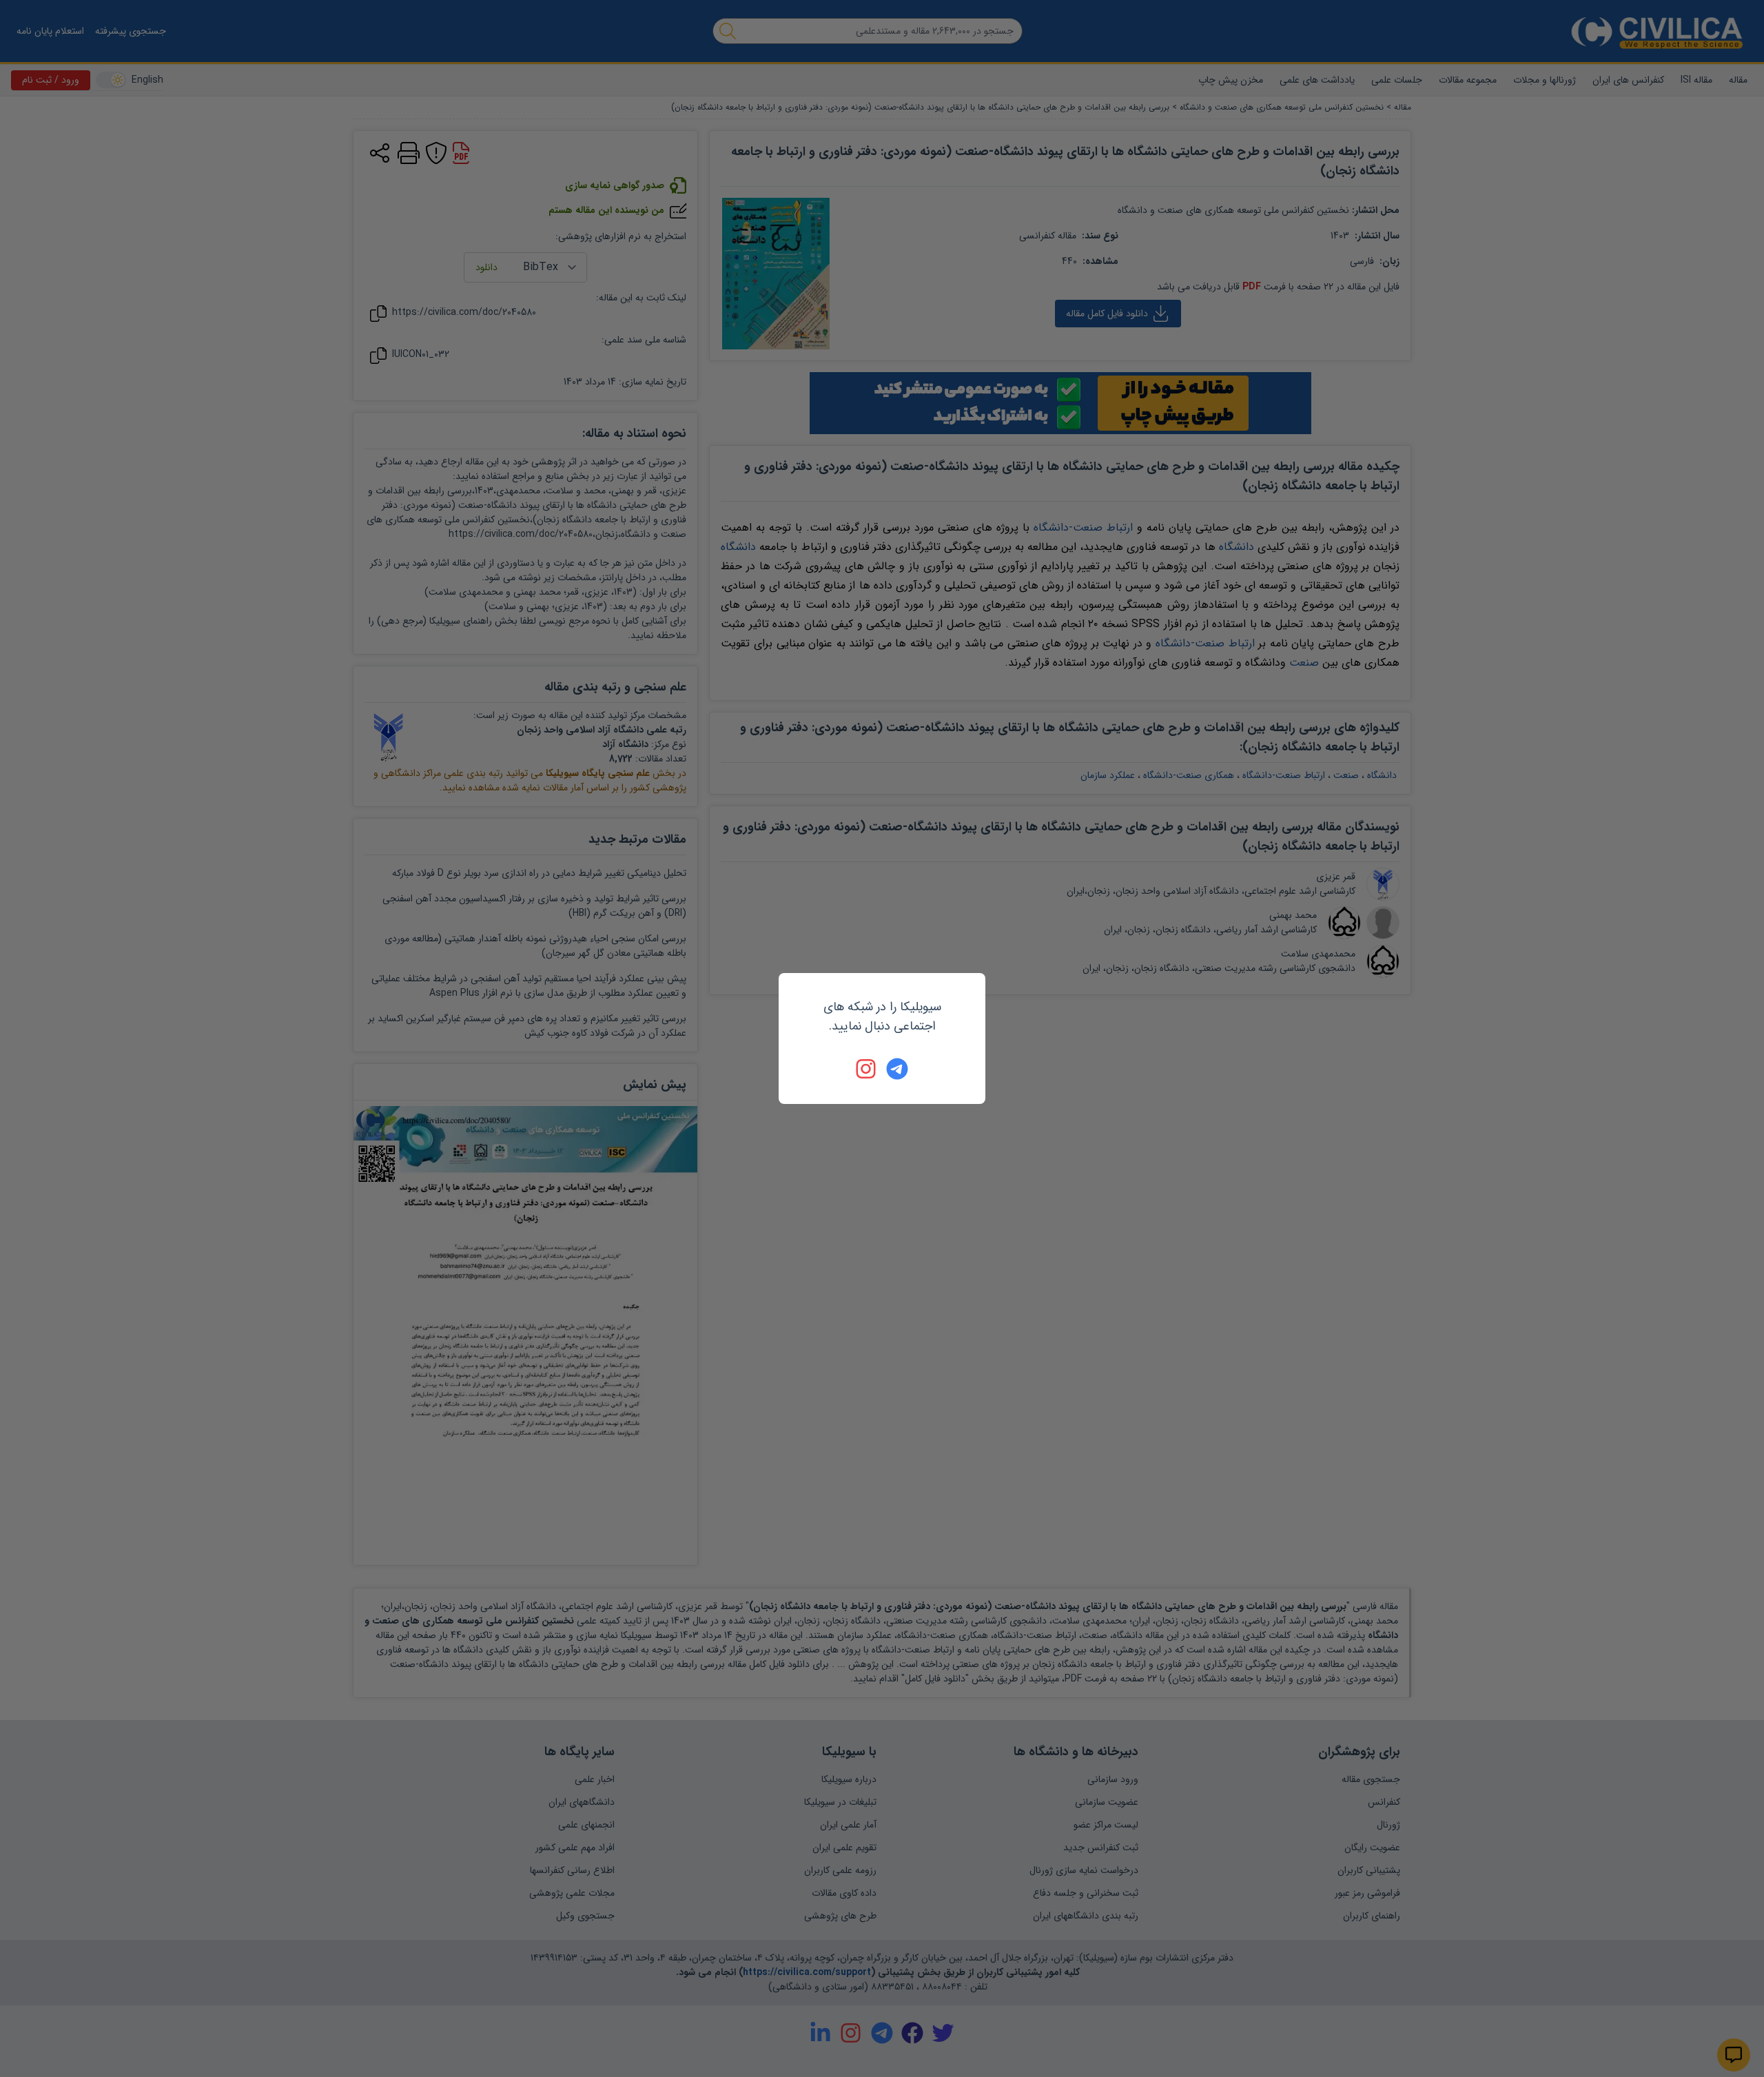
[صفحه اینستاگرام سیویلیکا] (867, 1069)
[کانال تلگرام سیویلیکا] (897, 1069)
